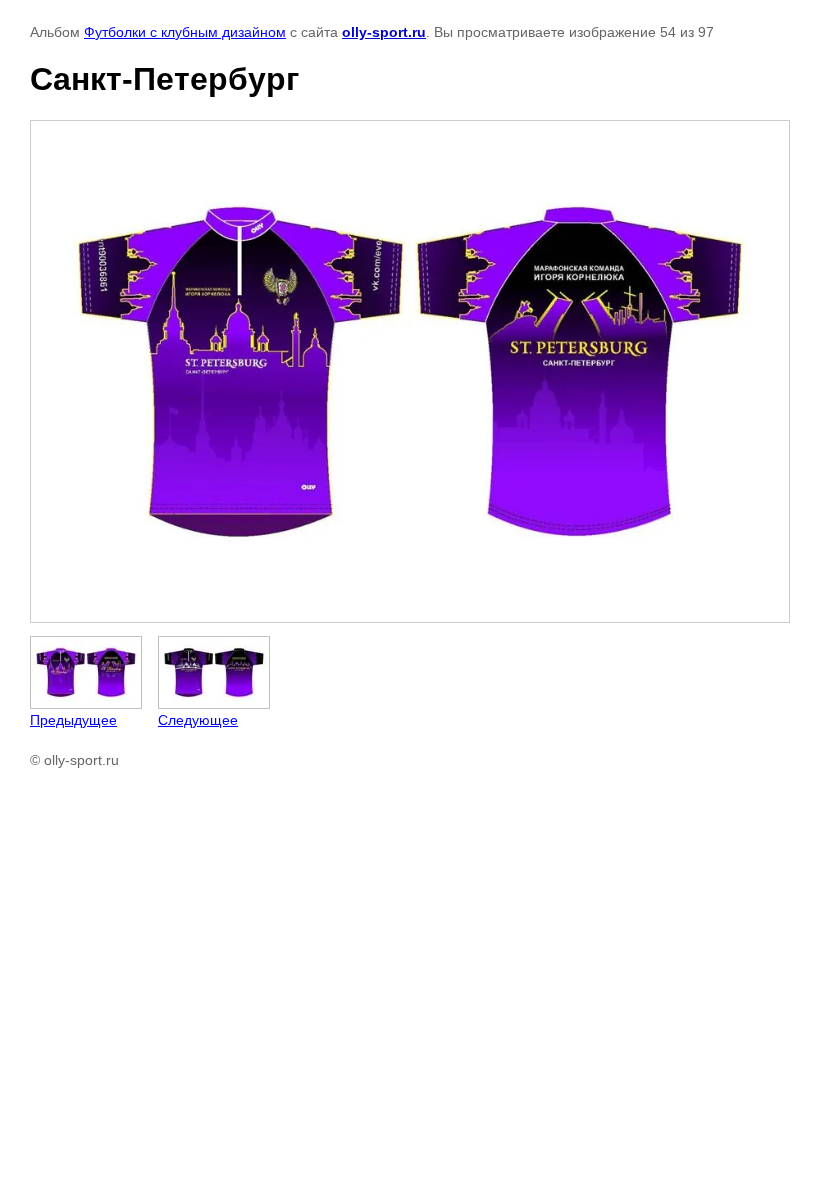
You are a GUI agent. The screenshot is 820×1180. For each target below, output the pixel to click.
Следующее (198, 720)
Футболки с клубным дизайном (185, 32)
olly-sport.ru (384, 32)
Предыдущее (73, 720)
